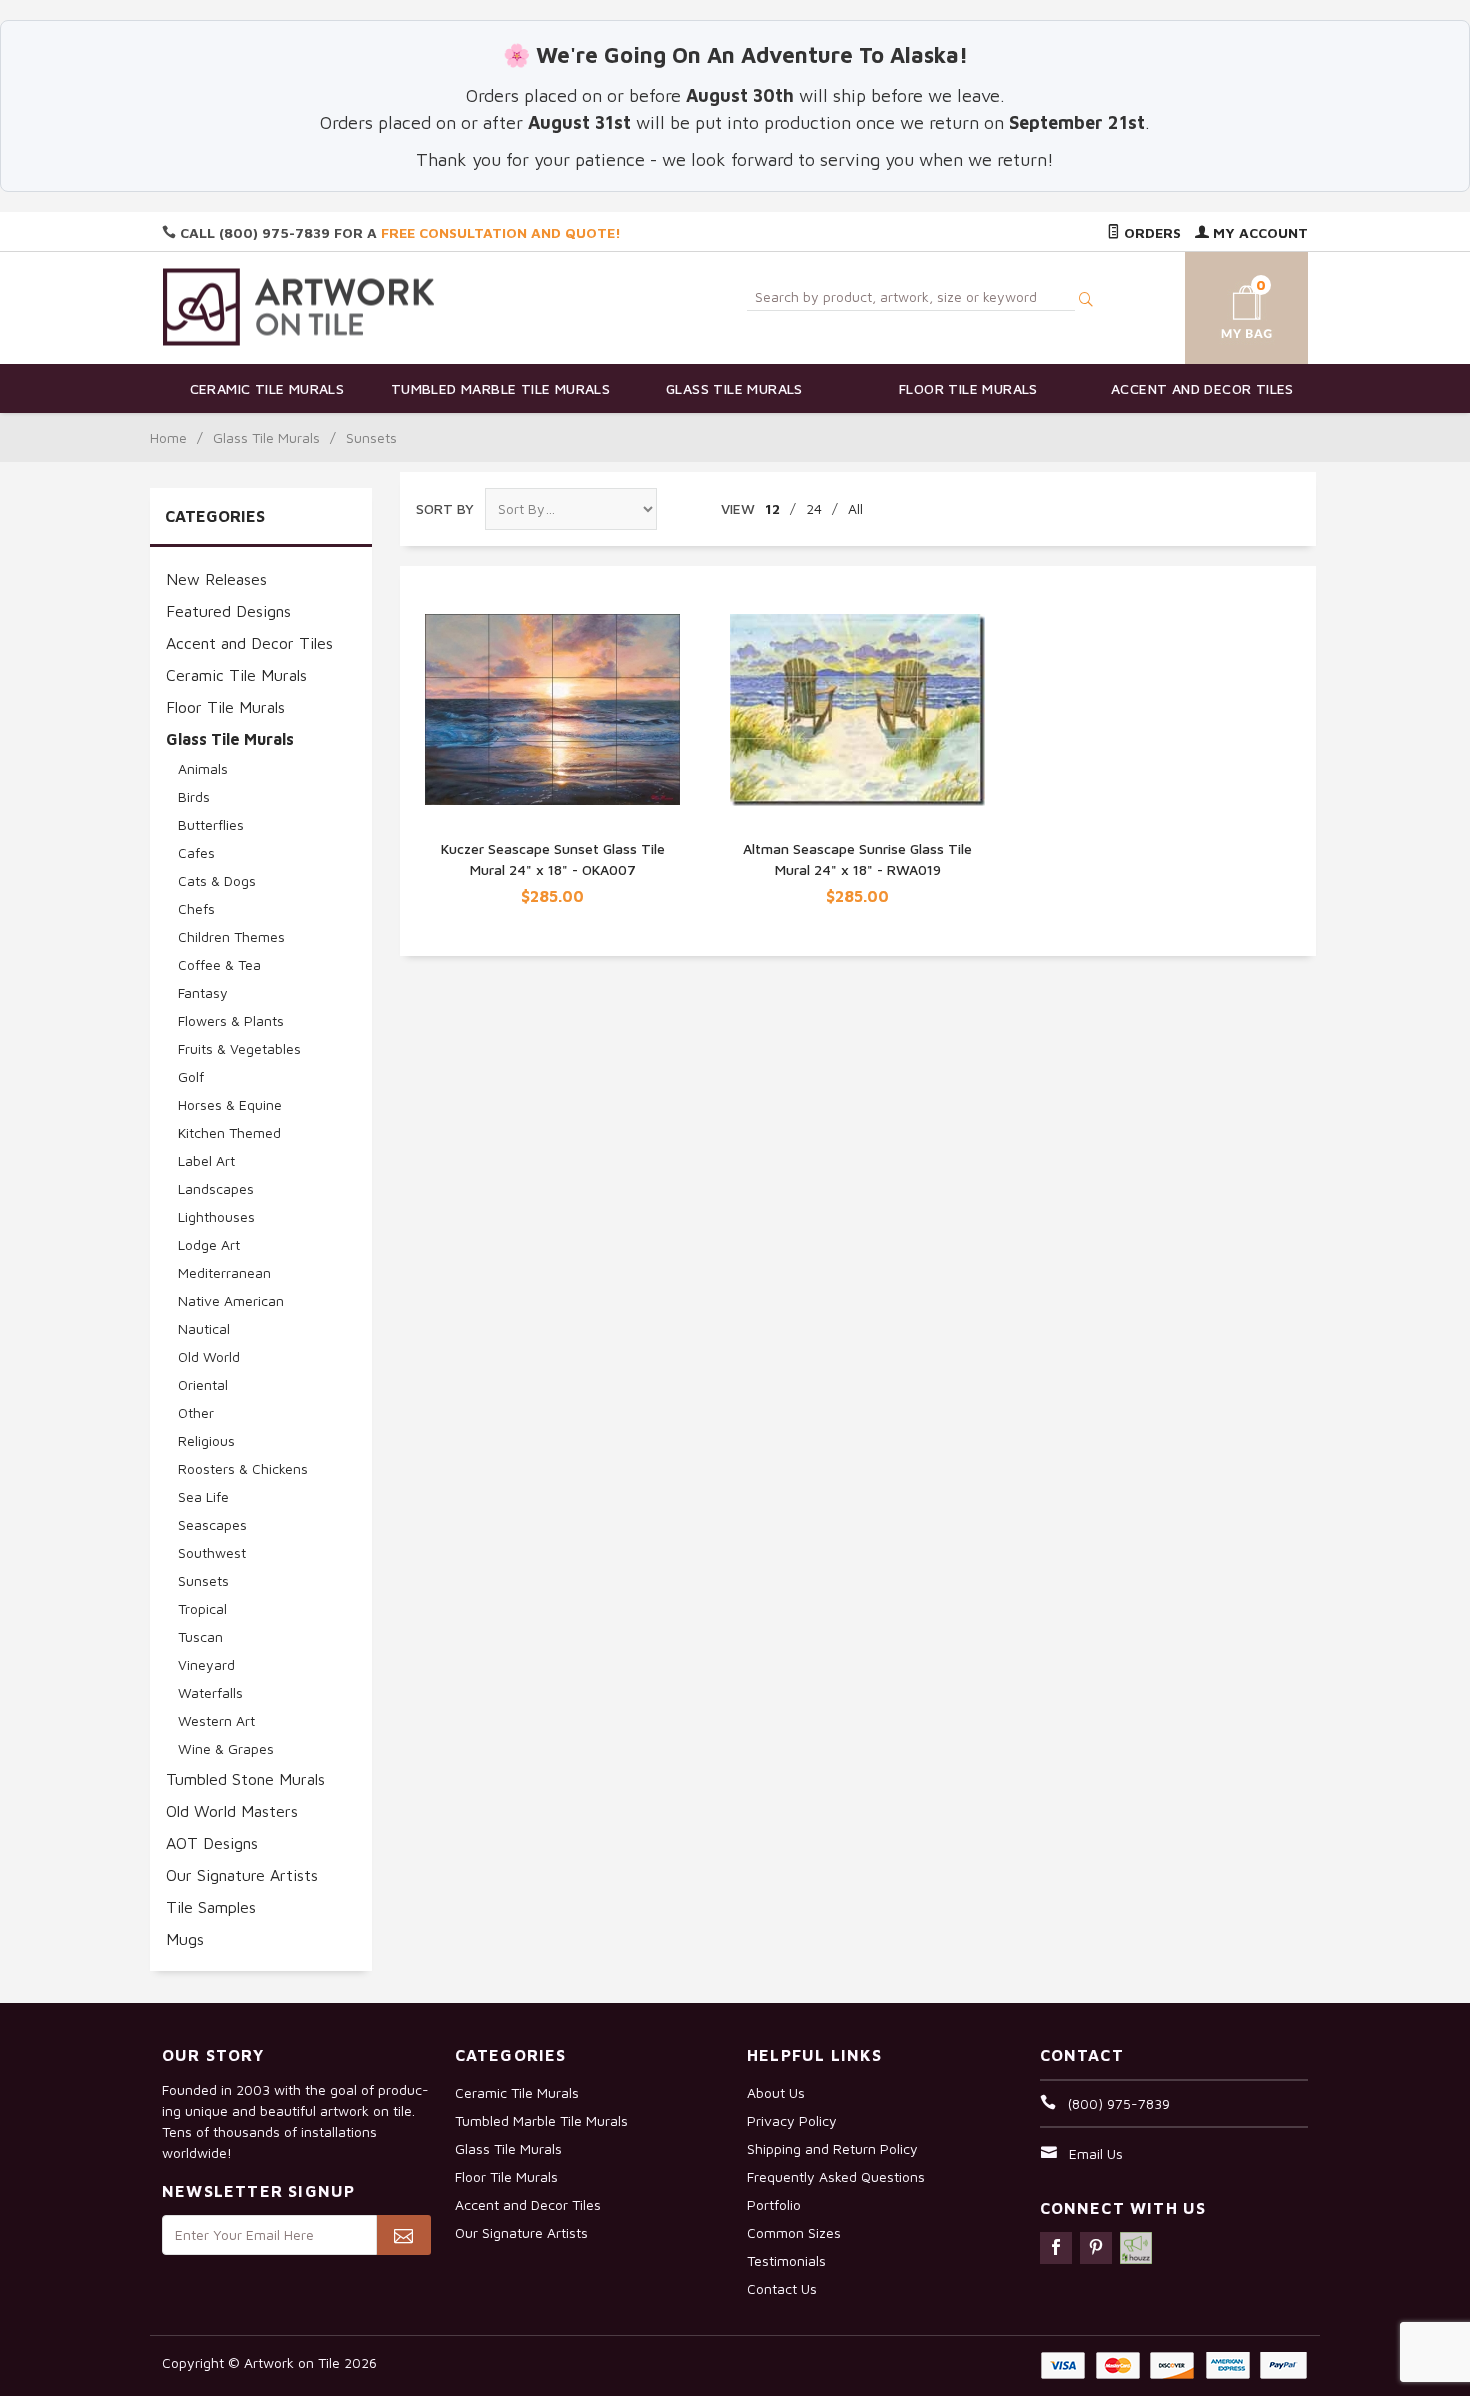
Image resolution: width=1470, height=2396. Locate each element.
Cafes (196, 852)
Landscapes (216, 1188)
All (855, 508)
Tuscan (200, 1636)
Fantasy (203, 992)
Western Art (216, 1720)
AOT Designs (212, 1843)
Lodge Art (209, 1244)
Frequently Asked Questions (836, 2176)
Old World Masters (232, 1811)
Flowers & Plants (231, 1020)
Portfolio (774, 2204)
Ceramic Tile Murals (267, 388)
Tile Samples (211, 1907)
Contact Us (782, 2288)
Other (196, 1412)
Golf (191, 1076)
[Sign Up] (403, 2235)
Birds (194, 796)
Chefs (196, 908)
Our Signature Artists (242, 1875)
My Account (1258, 232)
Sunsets (203, 1580)
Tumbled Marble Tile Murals (500, 388)
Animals (203, 768)
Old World (209, 1356)
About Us (776, 2092)
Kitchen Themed (229, 1132)
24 (814, 508)
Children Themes (231, 936)
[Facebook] (1056, 2248)
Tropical (202, 1608)
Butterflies (211, 824)
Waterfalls (210, 1692)
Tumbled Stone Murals (245, 1779)
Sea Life (203, 1496)
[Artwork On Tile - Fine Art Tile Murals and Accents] (299, 306)
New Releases (216, 579)
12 (772, 508)
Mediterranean (224, 1272)
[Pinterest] (1096, 2248)
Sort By (445, 508)
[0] (1223, 304)
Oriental (203, 1384)
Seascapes (212, 1524)
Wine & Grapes (226, 1748)
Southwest (212, 1552)
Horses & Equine (230, 1104)
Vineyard (206, 1664)
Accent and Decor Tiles (1202, 388)
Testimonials (786, 2260)
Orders (1150, 232)
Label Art (206, 1160)
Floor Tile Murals (968, 388)
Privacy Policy (792, 2120)
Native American (231, 1300)
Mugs (185, 1939)
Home (168, 437)
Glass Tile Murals (734, 388)
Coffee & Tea (219, 964)
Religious (206, 1440)
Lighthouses (216, 1216)
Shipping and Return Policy (832, 2148)
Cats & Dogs (217, 880)
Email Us (1096, 2153)
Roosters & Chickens (243, 1468)
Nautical (204, 1328)
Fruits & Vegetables (239, 1048)
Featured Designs (228, 611)
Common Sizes (794, 2232)
